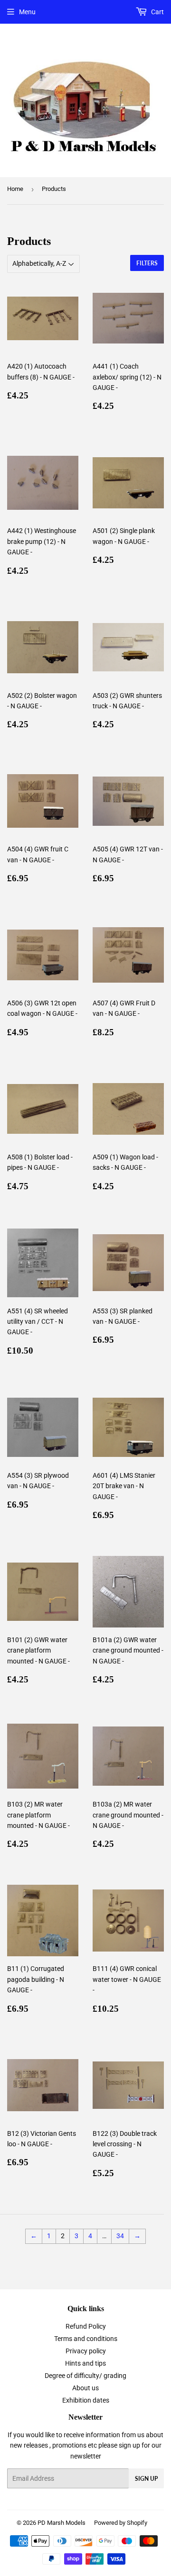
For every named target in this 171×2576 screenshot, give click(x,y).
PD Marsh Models (62, 2523)
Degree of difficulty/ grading (85, 2376)
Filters (147, 263)
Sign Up (146, 2479)
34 (120, 2236)
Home (15, 189)
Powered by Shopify (121, 2523)
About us (85, 2388)
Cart (157, 12)
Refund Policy (86, 2326)
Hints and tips (85, 2363)
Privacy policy (86, 2351)
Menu (27, 12)
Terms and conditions (86, 2339)
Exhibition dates (86, 2400)
